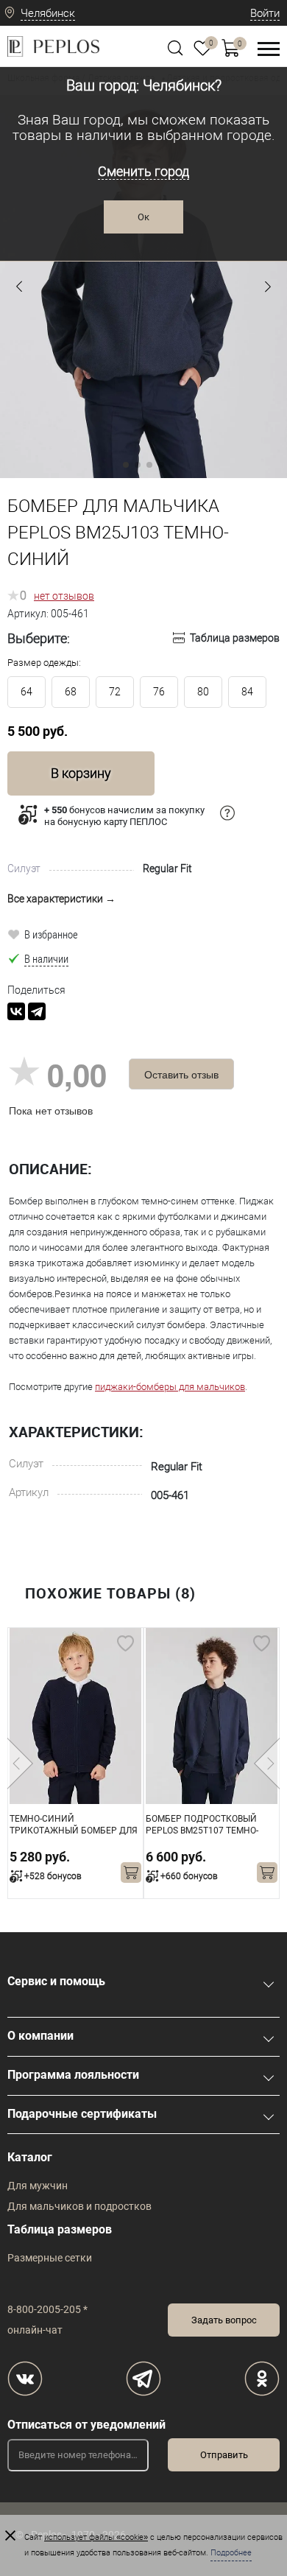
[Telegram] (37, 1011)
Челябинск (48, 13)
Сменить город (143, 171)
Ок (143, 217)
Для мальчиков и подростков (79, 2206)
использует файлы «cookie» (96, 2537)
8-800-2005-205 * (47, 2309)
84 (247, 692)
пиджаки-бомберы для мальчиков (170, 1387)
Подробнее (231, 2553)
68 (71, 692)
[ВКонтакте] (16, 1011)
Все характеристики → (61, 899)
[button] (19, 287)
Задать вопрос (224, 2320)
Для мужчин (38, 2186)
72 (115, 692)
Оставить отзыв (181, 1074)
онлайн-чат (35, 2330)
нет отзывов (64, 596)
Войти (265, 13)
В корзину (81, 773)
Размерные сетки (50, 2258)
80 (203, 692)
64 (26, 692)
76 (159, 692)
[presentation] (20, 1763)
